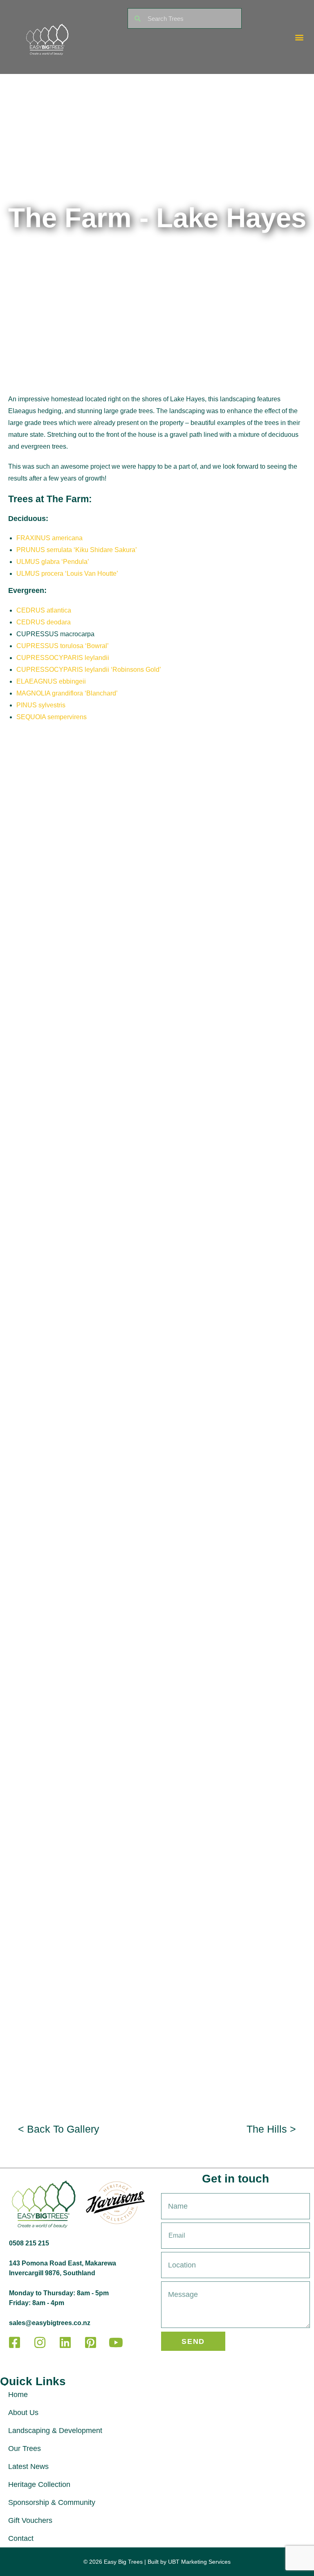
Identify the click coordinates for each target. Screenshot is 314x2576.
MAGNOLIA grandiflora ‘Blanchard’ (67, 693)
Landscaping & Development (55, 2431)
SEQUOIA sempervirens (52, 717)
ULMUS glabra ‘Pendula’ (53, 562)
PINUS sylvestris (41, 705)
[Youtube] (116, 2343)
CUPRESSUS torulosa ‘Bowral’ (63, 646)
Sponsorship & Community (52, 2502)
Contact (21, 2538)
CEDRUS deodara (44, 622)
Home (18, 2395)
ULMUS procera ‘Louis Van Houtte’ (67, 574)
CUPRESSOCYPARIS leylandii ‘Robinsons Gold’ (89, 670)
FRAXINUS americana (49, 538)
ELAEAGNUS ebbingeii (51, 681)
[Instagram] (40, 2343)
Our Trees (25, 2449)
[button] (299, 37)
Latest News (28, 2466)
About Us (23, 2413)
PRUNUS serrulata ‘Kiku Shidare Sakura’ (77, 550)
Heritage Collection (39, 2484)
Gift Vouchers (30, 2520)
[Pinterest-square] (90, 2343)
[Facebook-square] (14, 2343)
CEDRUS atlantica (44, 610)
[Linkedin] (65, 2343)
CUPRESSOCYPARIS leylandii (63, 658)
